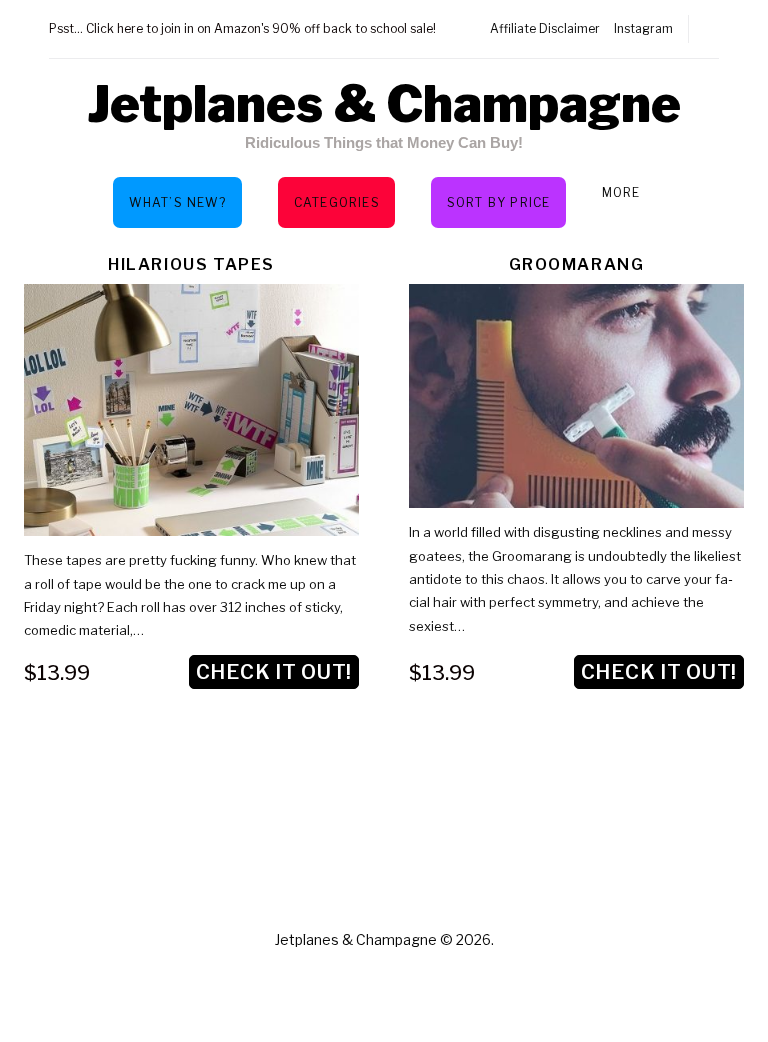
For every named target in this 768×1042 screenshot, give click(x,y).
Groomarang (577, 264)
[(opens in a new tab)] (576, 396)
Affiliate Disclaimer (545, 28)
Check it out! (274, 672)
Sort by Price (499, 202)
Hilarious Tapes (191, 264)
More (621, 192)
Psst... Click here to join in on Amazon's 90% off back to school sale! (242, 28)
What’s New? (177, 202)
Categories (337, 202)
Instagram (643, 28)
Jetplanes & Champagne (384, 104)
